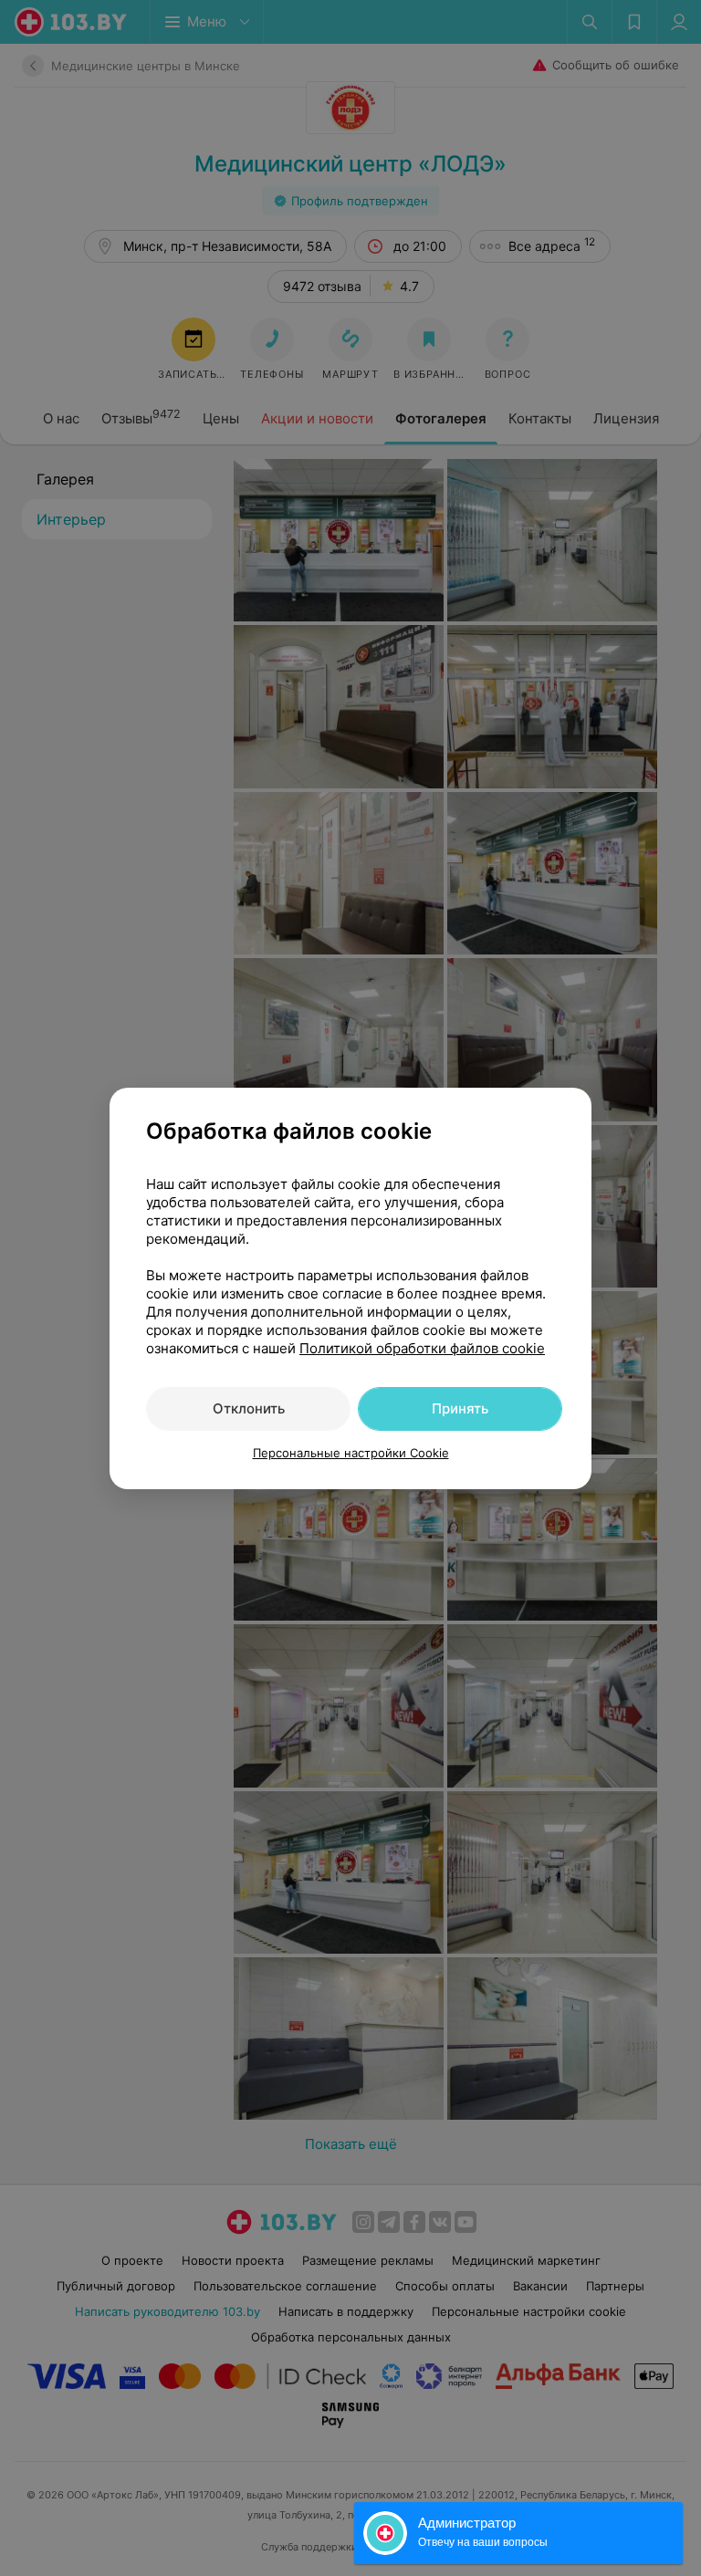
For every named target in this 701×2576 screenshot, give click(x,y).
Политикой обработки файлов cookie (422, 1348)
